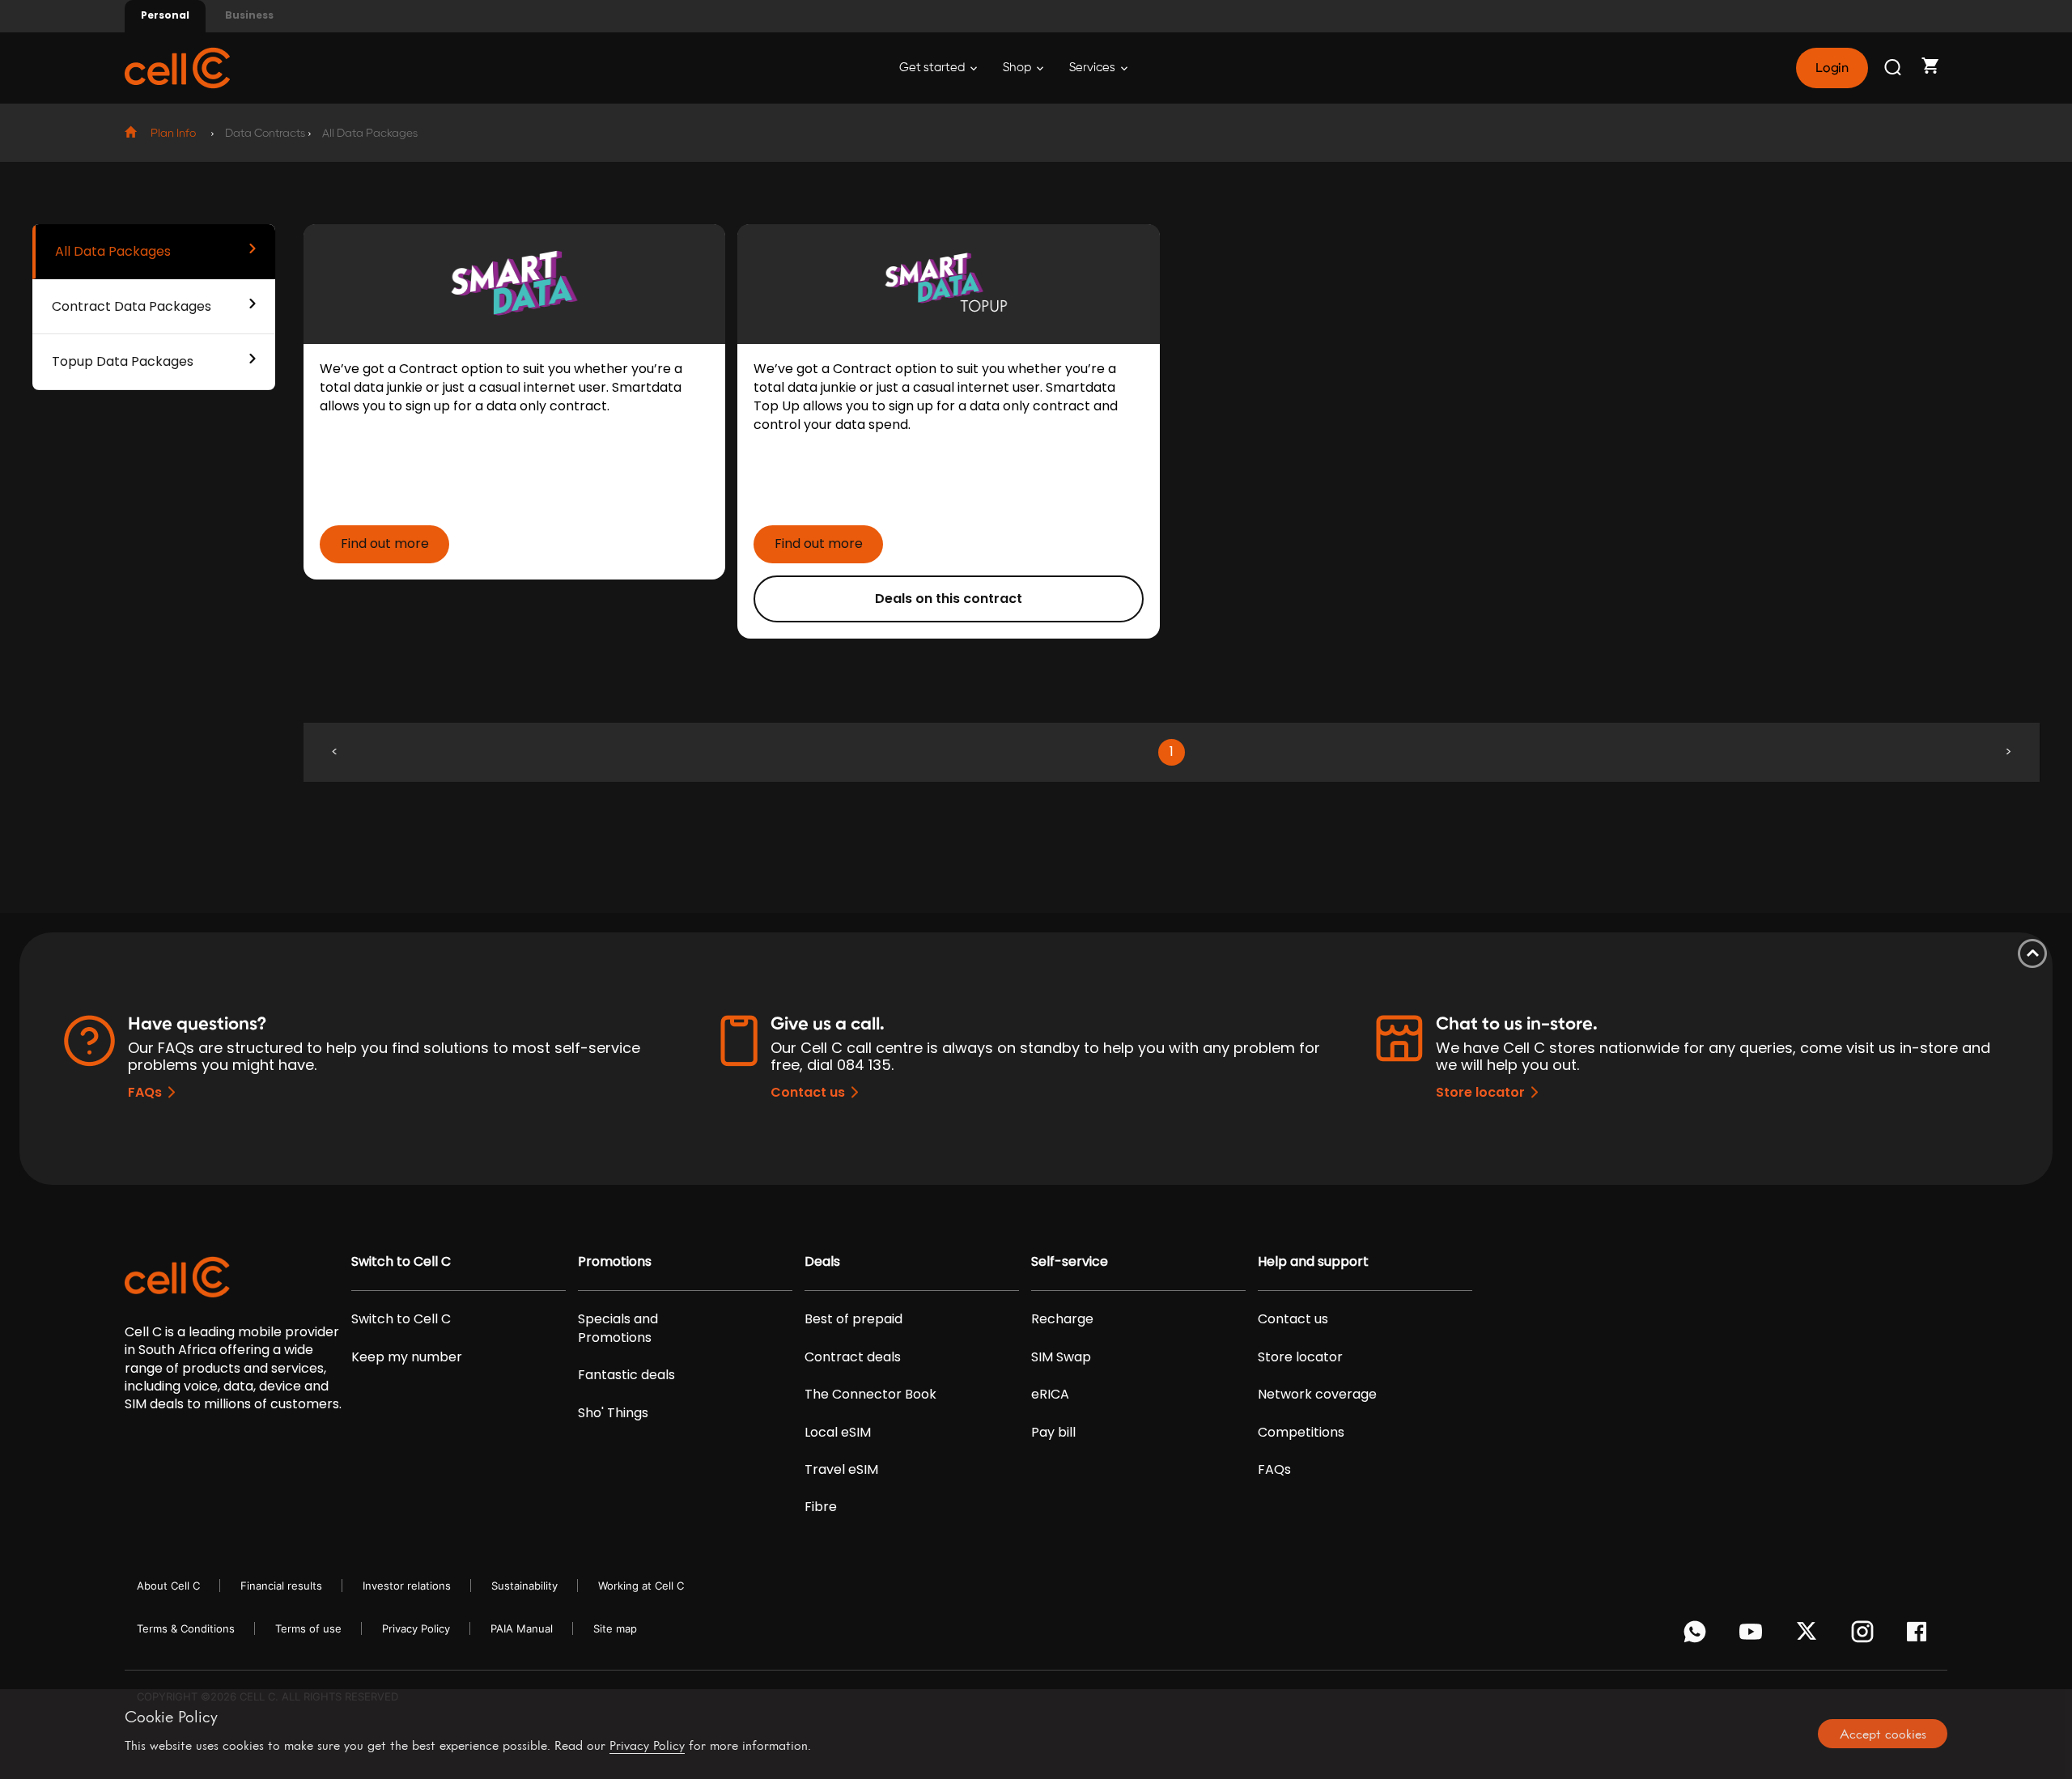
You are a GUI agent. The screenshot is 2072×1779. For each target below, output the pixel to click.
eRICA (1050, 1395)
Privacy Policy (416, 1628)
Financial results (281, 1586)
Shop (1018, 68)
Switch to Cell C (401, 1262)
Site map (615, 1628)
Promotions (615, 1262)
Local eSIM (838, 1433)
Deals (822, 1262)
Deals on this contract (949, 599)
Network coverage (1317, 1395)
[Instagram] (1865, 1636)
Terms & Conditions (186, 1628)
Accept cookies (1883, 1734)
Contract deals (853, 1357)
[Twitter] (1809, 1636)
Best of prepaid (853, 1319)
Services (1093, 68)
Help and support (1313, 1262)
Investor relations (407, 1586)
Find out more (385, 543)
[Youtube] (1754, 1636)
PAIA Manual (522, 1628)
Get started (933, 68)
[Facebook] (1921, 1636)
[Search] (1894, 68)
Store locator (1480, 1092)
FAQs (145, 1092)
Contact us (808, 1092)
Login (1832, 68)
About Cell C (168, 1586)
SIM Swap (1061, 1357)
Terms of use (308, 1628)
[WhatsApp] (1698, 1636)
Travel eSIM (841, 1470)
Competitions (1301, 1433)
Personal (165, 15)
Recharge (1062, 1319)
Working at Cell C (641, 1586)
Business (249, 15)
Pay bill (1053, 1433)
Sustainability (524, 1586)
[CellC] (177, 67)
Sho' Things (613, 1413)
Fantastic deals (626, 1375)
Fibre (821, 1507)
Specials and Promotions (618, 1328)
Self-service (1070, 1262)
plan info (173, 134)
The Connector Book (870, 1395)
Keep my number (407, 1357)
